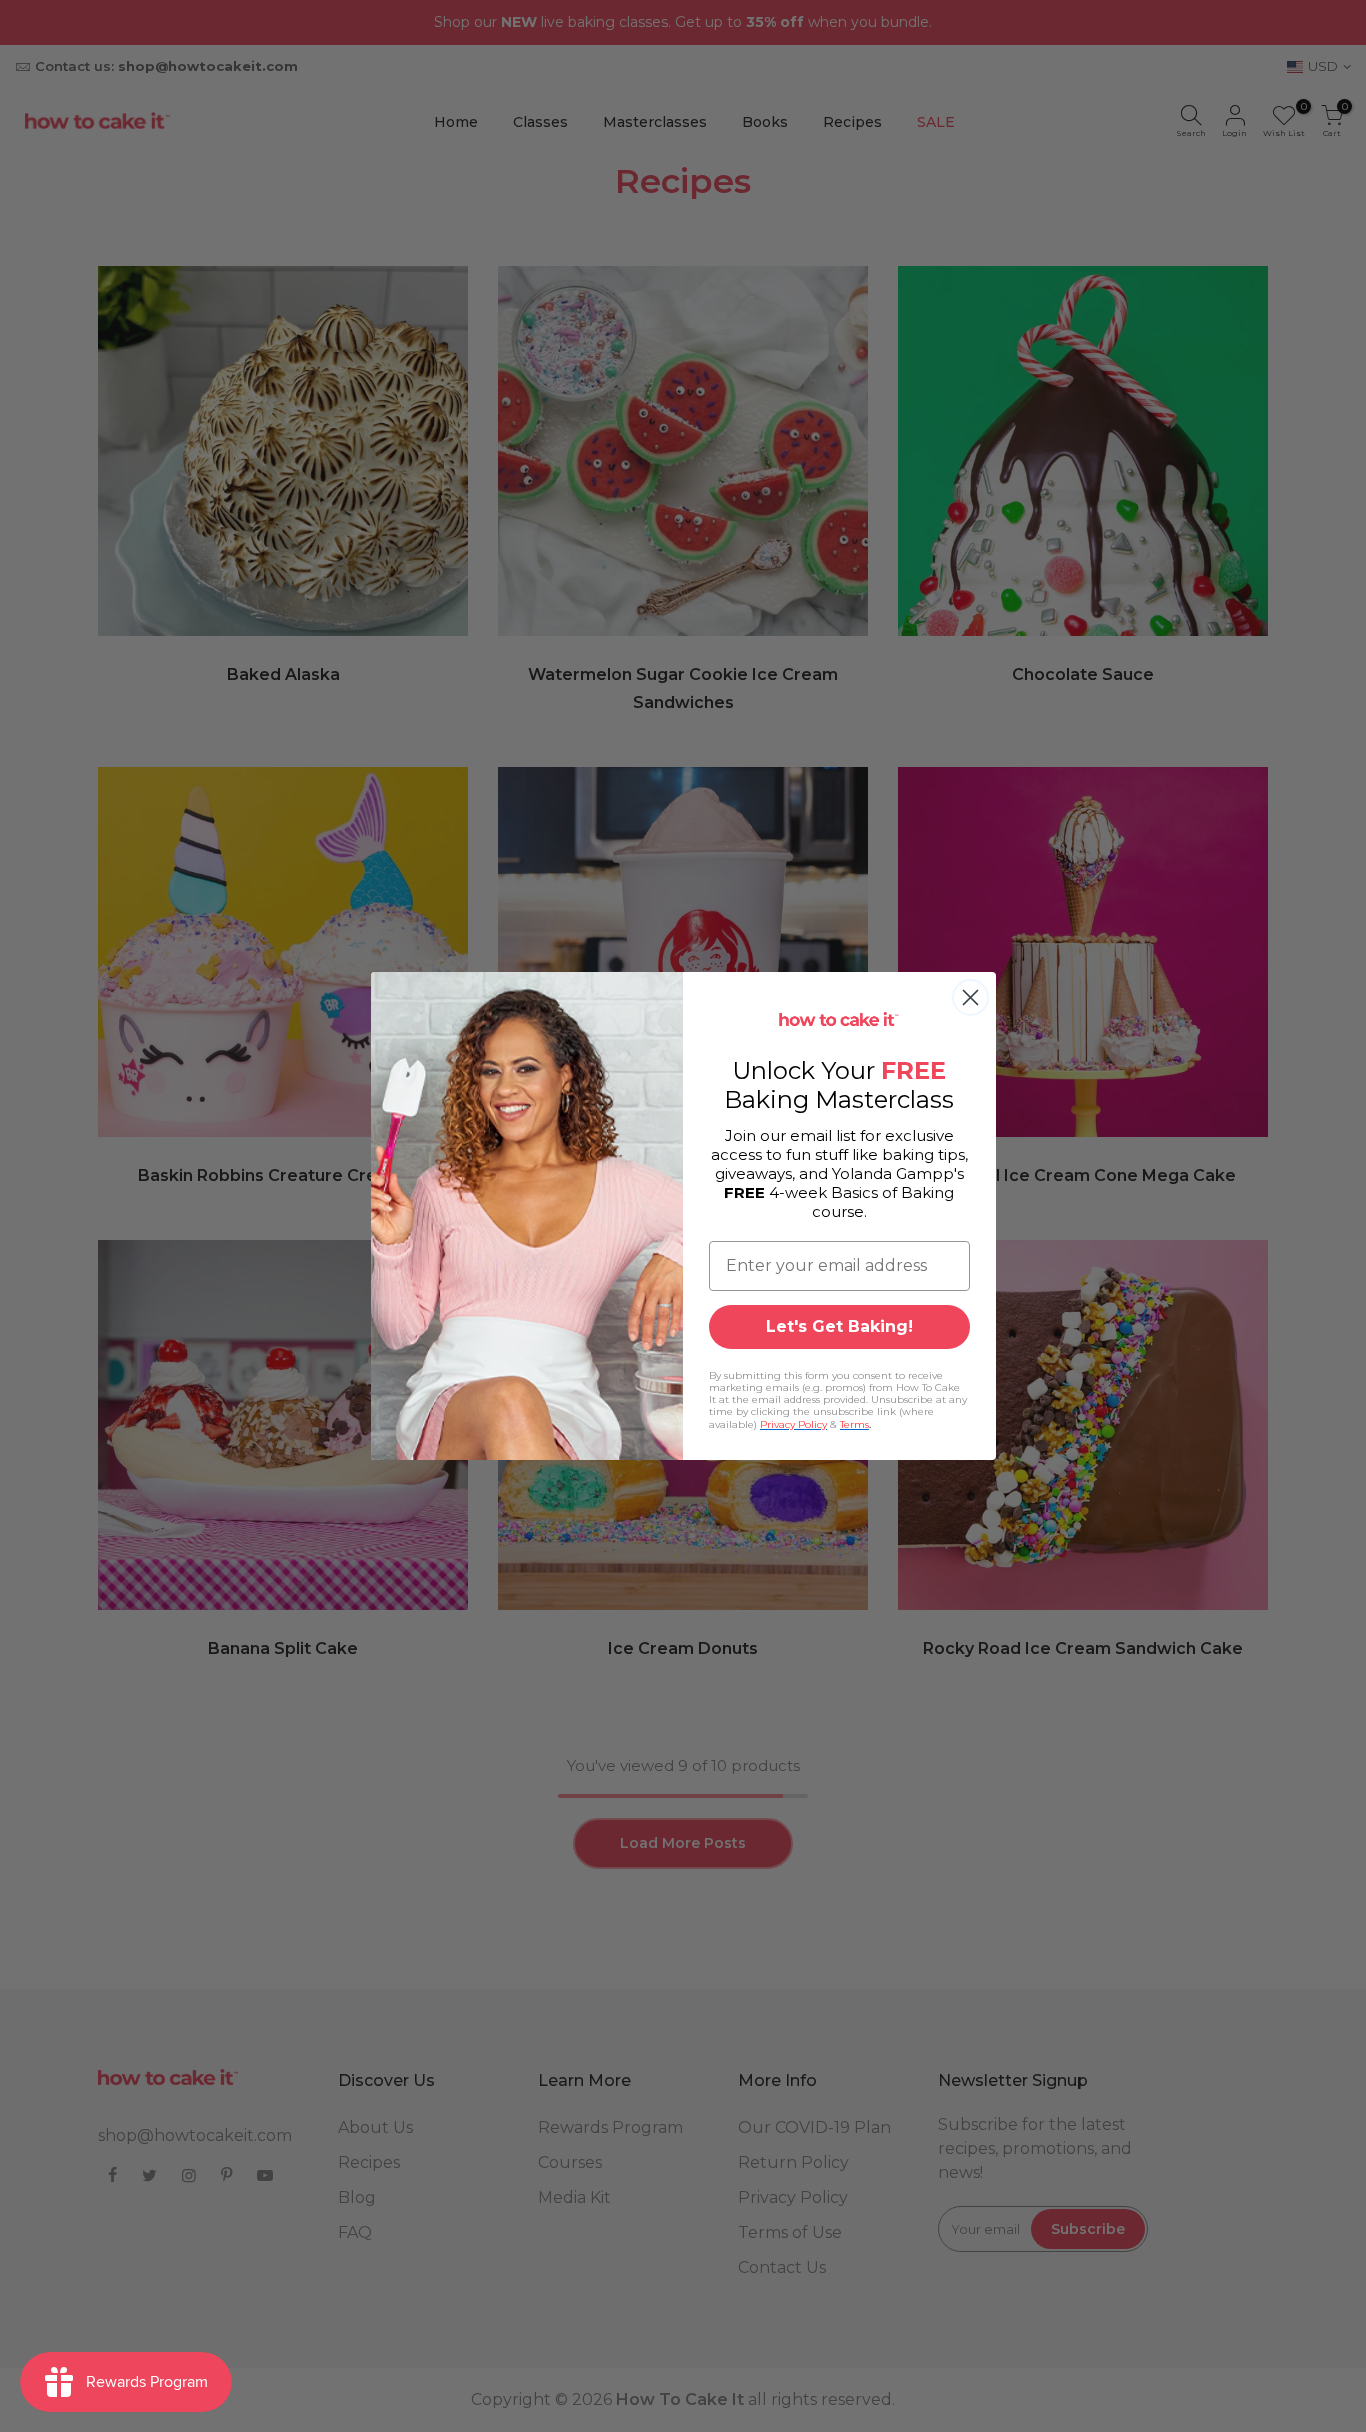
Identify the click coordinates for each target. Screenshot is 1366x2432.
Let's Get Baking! (839, 1326)
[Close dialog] (970, 997)
